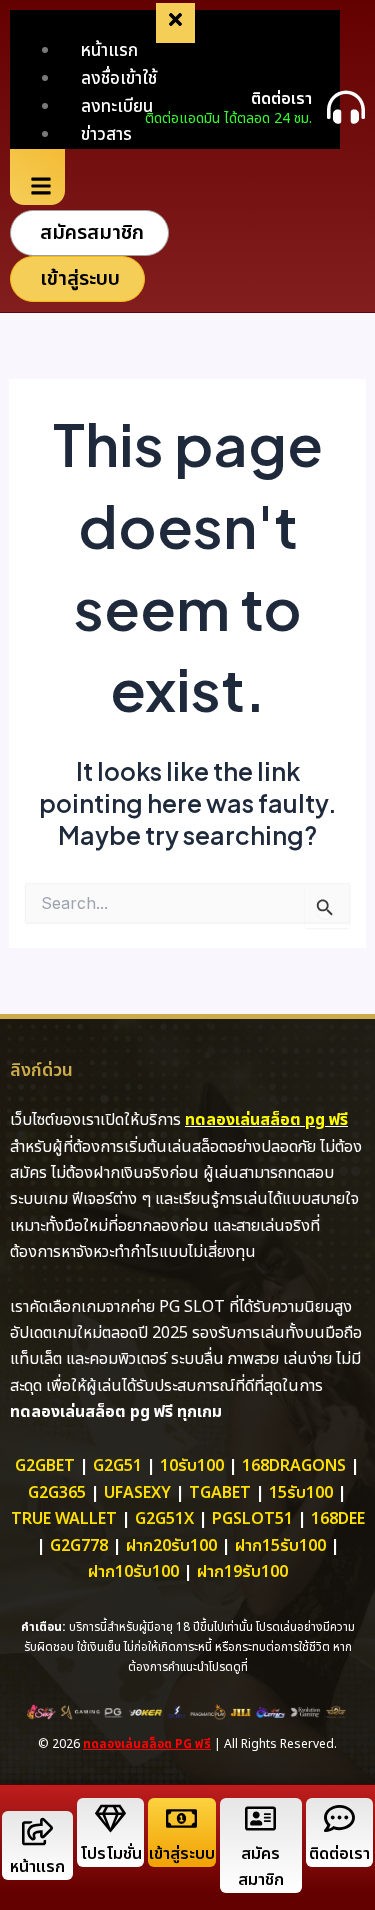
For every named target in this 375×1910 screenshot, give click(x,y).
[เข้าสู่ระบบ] (181, 1818)
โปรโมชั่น (111, 1854)
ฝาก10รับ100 (133, 1572)
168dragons (294, 1466)
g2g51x (164, 1519)
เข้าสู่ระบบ (182, 1854)
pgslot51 (252, 1519)
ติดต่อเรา (281, 99)
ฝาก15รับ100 (280, 1546)
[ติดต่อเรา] (346, 107)
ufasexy (137, 1493)
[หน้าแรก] (37, 1831)
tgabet (220, 1493)
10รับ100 (192, 1466)
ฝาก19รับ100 (242, 1572)
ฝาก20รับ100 (171, 1546)
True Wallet (64, 1519)
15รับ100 (301, 1493)
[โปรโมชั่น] (110, 1818)
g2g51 (117, 1466)
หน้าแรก (37, 1867)
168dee (338, 1519)
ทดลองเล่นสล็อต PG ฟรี (147, 1744)
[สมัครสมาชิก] (260, 1818)
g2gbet (45, 1466)
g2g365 (57, 1493)
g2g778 (79, 1546)
